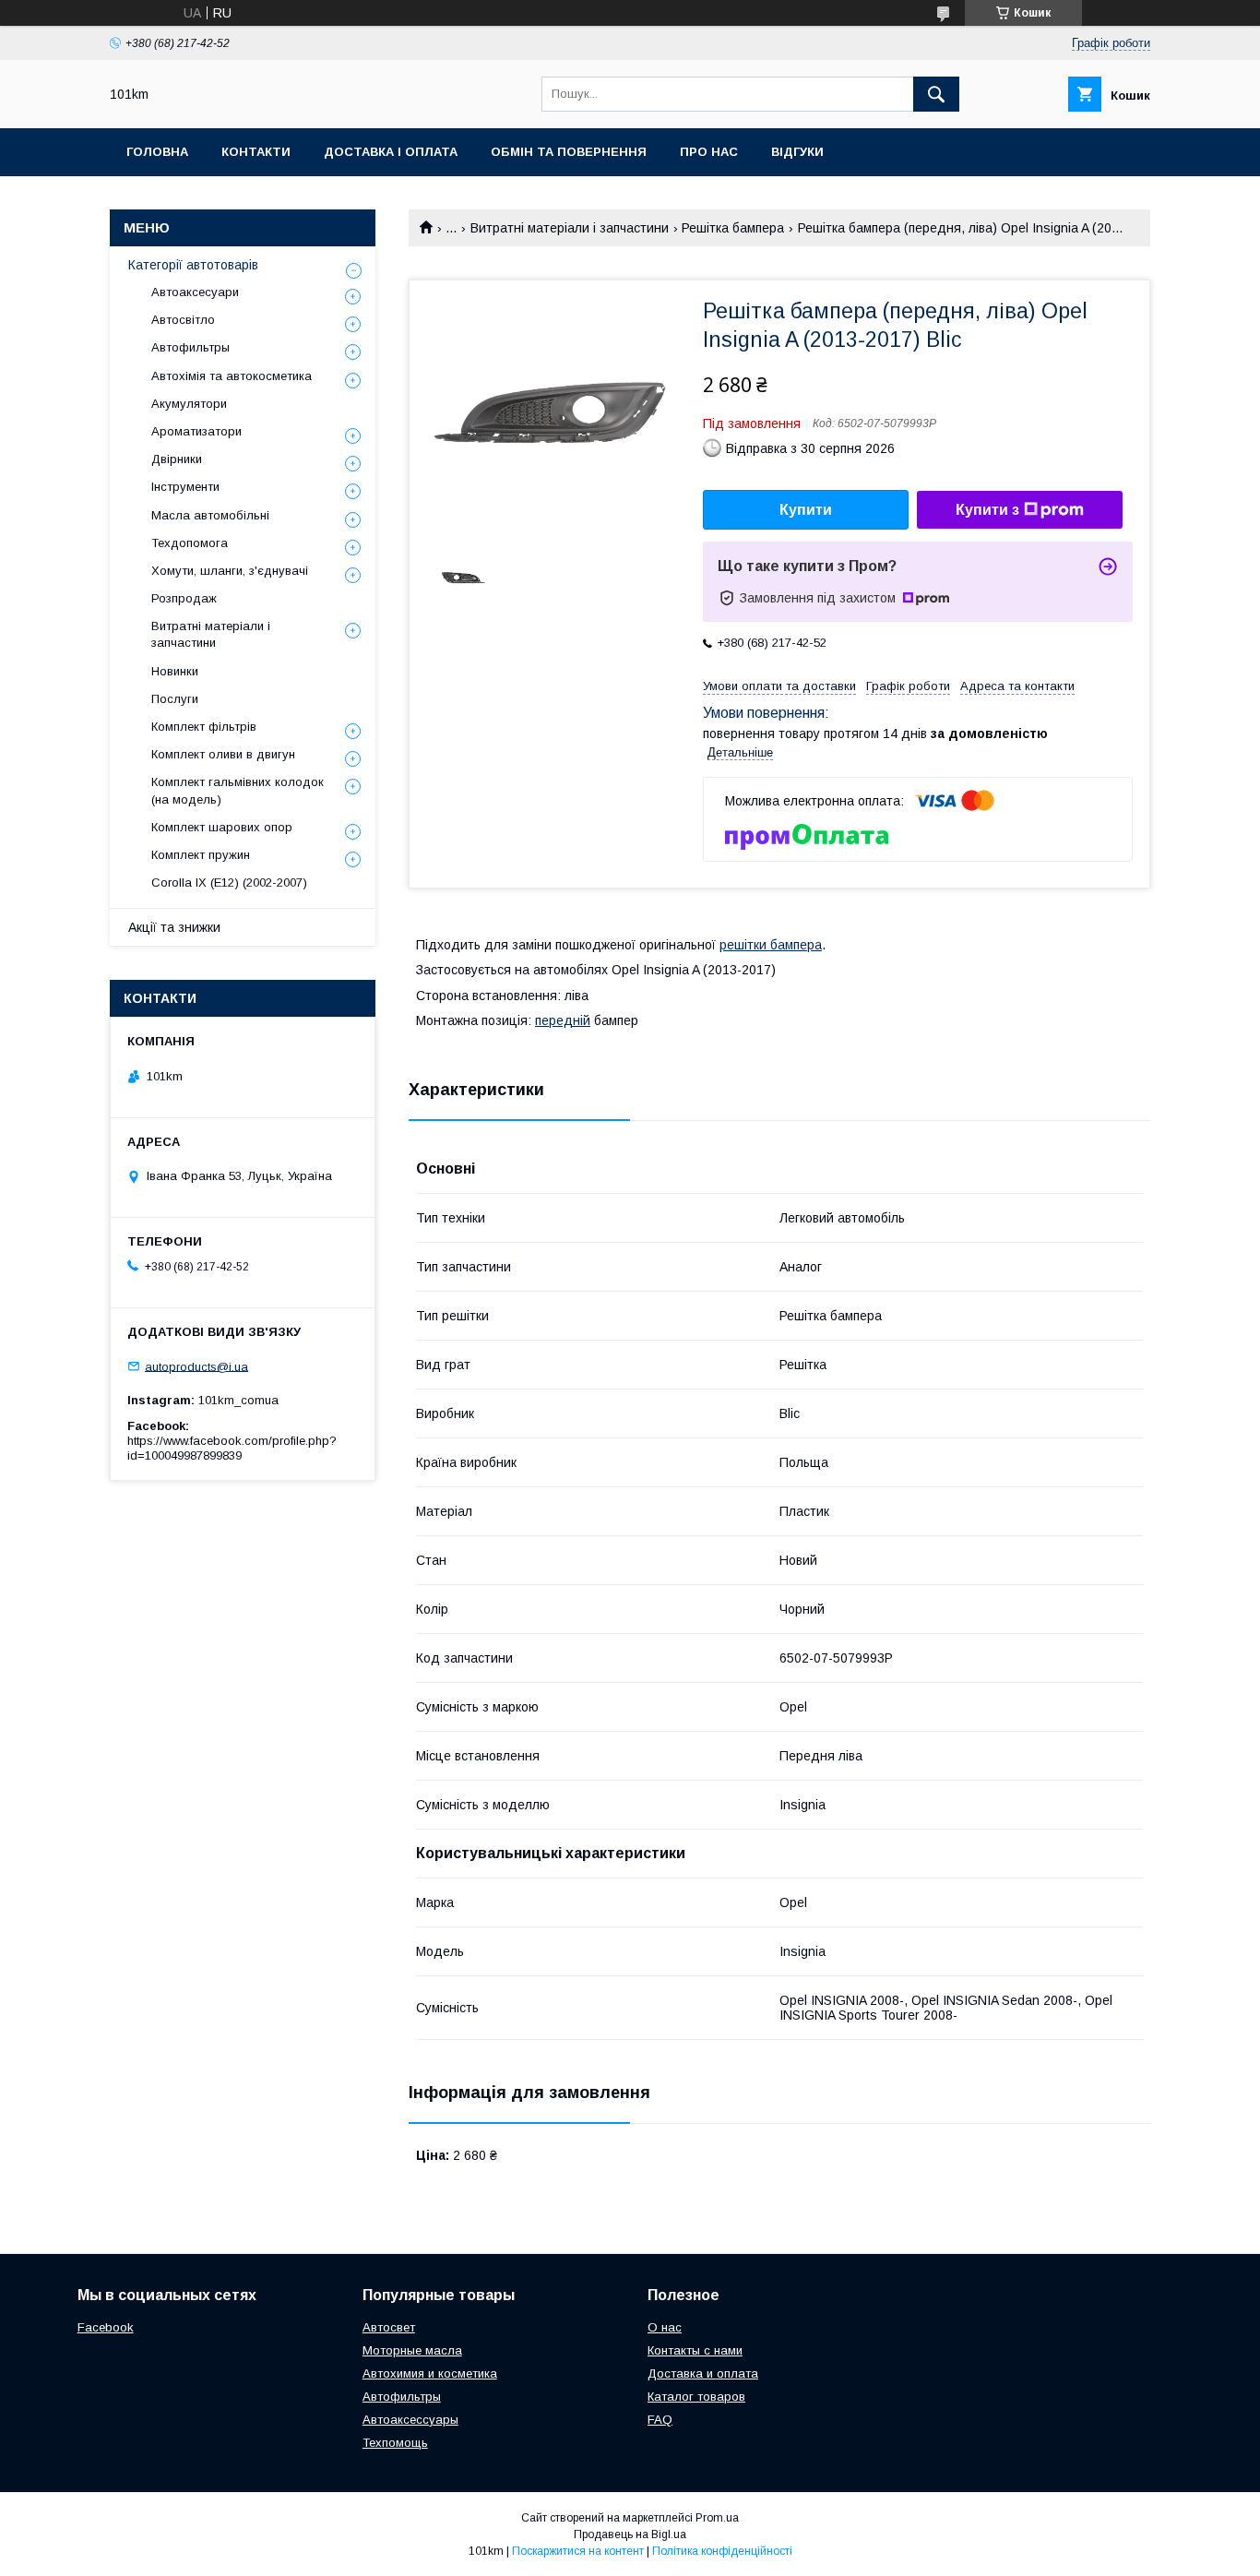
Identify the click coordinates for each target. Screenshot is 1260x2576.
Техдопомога (190, 543)
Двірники (177, 459)
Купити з (987, 510)
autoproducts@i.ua (196, 1366)
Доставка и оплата (703, 2373)
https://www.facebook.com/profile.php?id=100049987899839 (232, 1448)
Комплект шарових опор (222, 827)
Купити (806, 510)
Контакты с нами (695, 2350)
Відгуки (797, 152)
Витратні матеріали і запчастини (570, 228)
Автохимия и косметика (430, 2373)
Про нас (709, 152)
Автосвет (389, 2327)
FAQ (660, 2420)
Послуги (175, 699)
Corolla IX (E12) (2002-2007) (229, 883)
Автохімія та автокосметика (232, 376)
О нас (665, 2327)
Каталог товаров (696, 2397)
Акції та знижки (174, 927)
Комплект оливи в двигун (223, 754)
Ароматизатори (196, 431)
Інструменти (185, 487)
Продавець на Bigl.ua (630, 2534)
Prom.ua (717, 2518)
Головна (157, 152)
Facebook (106, 2327)
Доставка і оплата (391, 152)
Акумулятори (189, 404)
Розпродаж (184, 598)
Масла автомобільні (210, 515)
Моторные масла (412, 2350)
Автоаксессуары (410, 2420)
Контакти (256, 152)
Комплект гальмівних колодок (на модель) (238, 790)
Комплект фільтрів (204, 727)
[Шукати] (936, 94)
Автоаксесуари (195, 292)
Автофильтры (190, 347)
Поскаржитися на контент (578, 2551)
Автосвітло (183, 320)
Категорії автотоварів (193, 265)
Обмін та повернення (569, 152)
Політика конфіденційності (722, 2551)
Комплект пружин (201, 855)
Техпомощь (395, 2443)
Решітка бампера (733, 228)
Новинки (175, 671)
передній (563, 1020)
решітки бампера (771, 945)
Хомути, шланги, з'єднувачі (230, 571)
